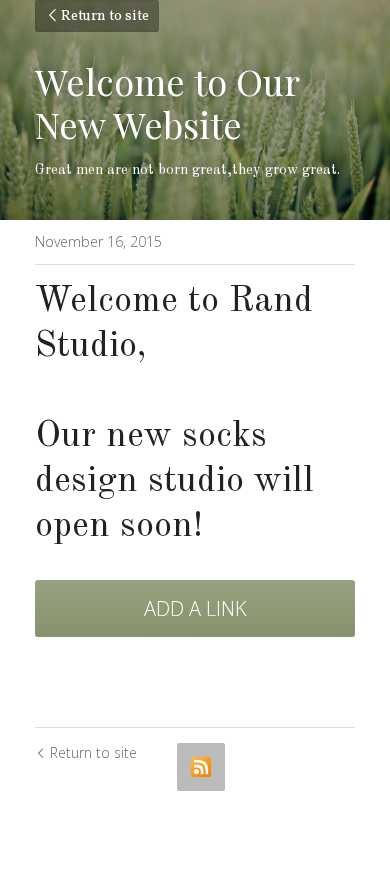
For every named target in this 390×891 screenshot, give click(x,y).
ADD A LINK (195, 608)
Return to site (105, 16)
